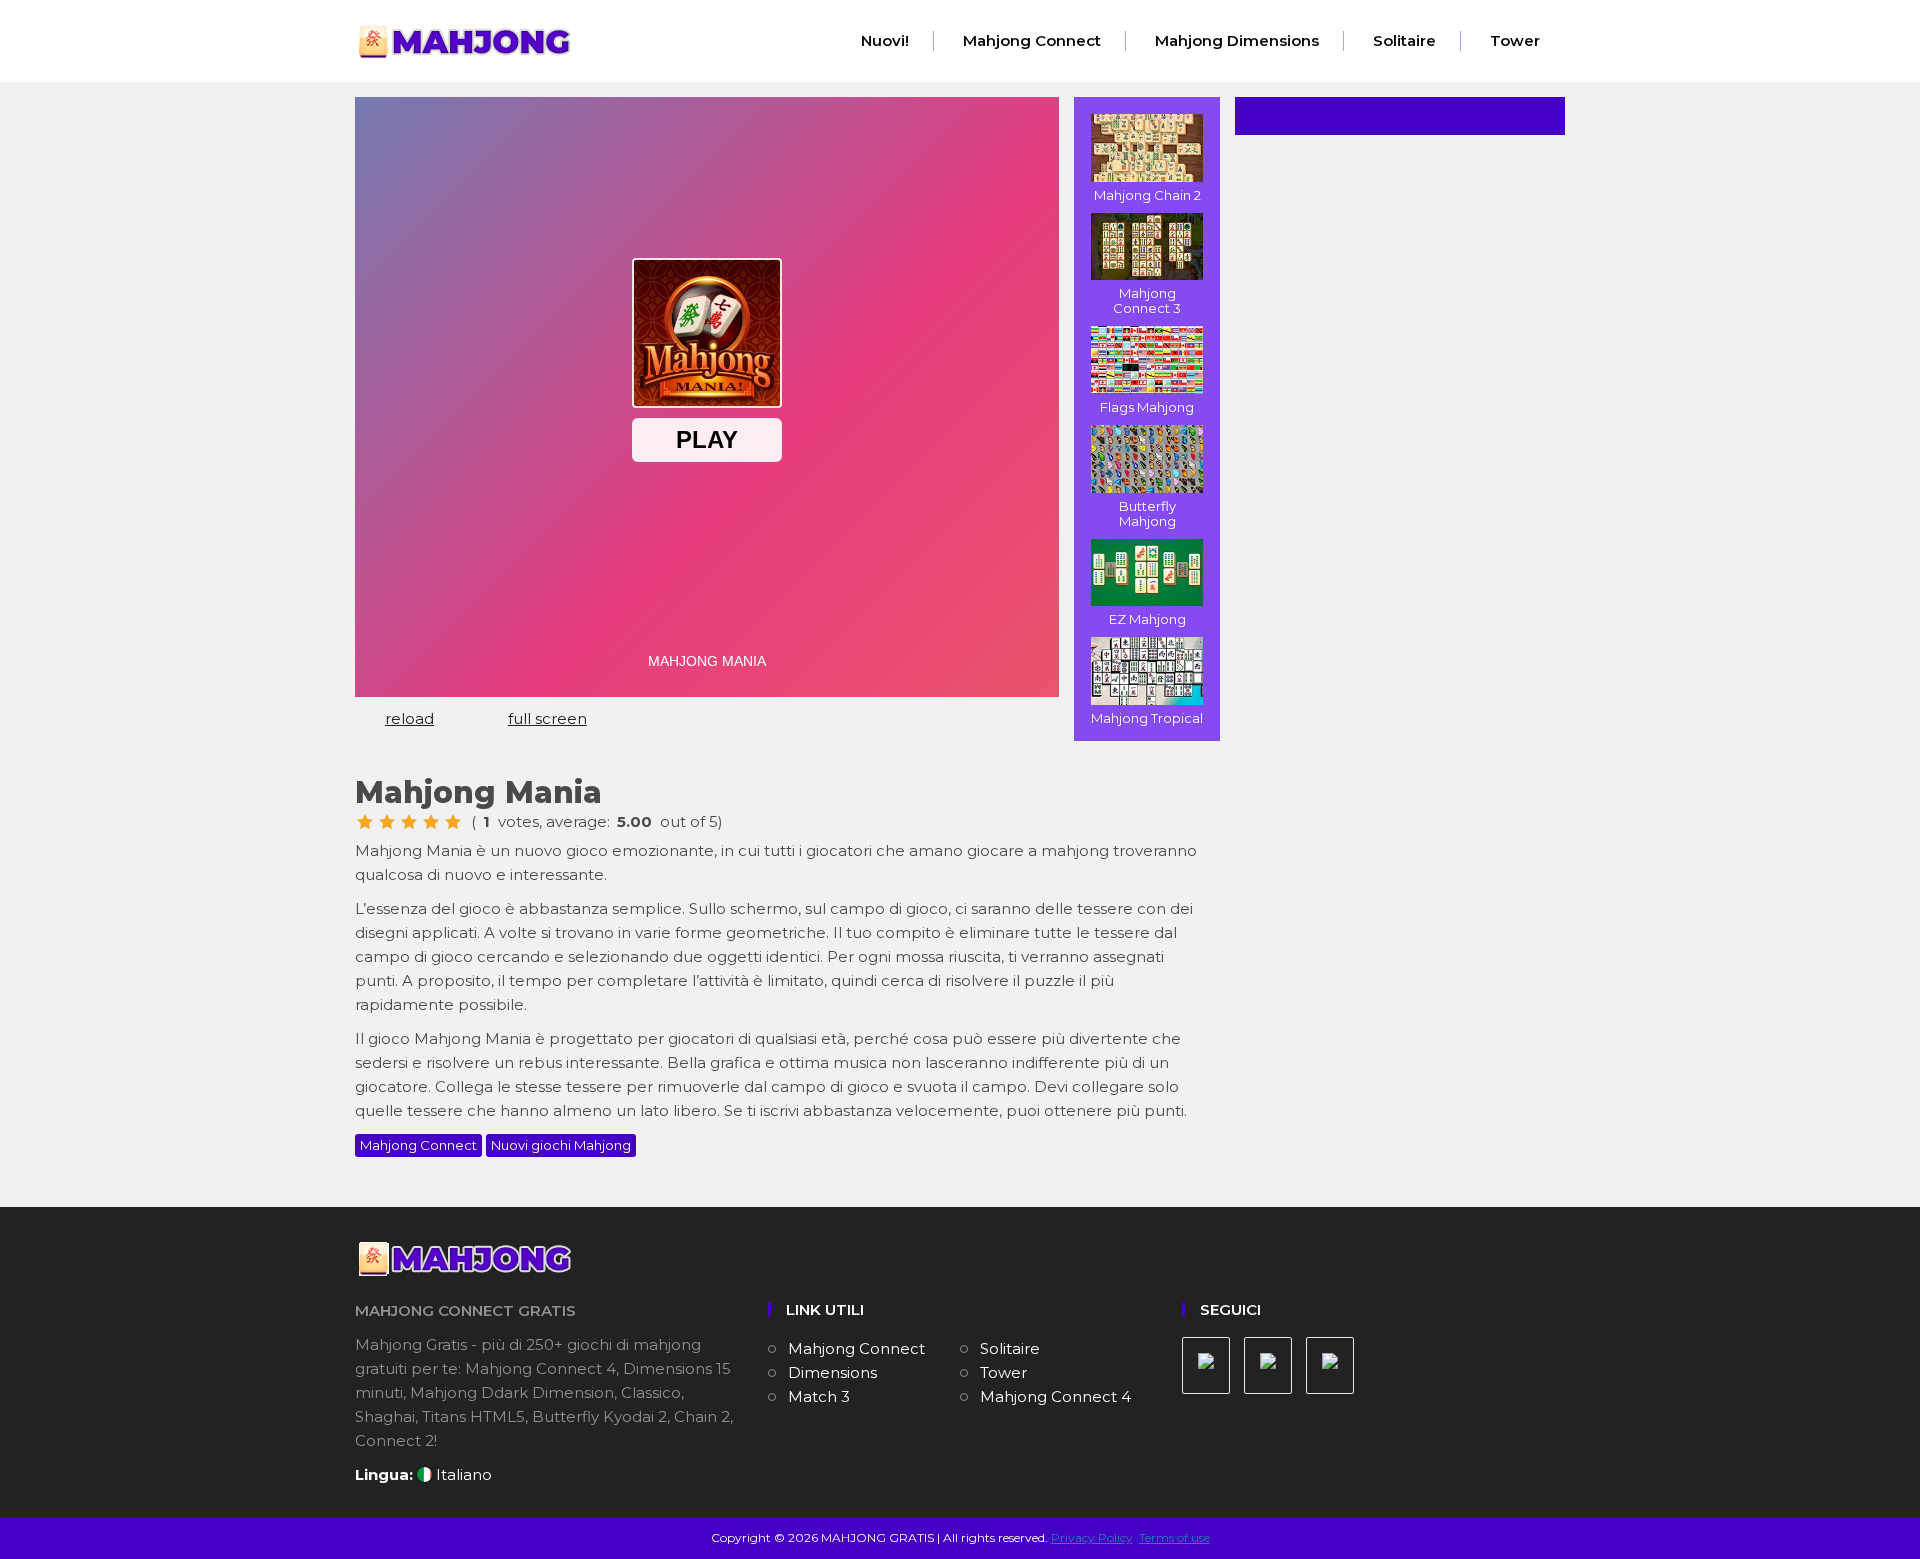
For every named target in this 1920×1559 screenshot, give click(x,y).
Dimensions (832, 1372)
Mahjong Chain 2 (1147, 195)
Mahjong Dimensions (1237, 40)
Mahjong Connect (1032, 40)
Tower (1515, 40)
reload (409, 718)
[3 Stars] (409, 822)
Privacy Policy (1092, 1537)
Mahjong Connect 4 (1055, 1396)
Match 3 (819, 1396)
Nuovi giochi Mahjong (561, 1145)
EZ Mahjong (1147, 619)
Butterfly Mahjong (1147, 513)
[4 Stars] (431, 822)
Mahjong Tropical (1147, 718)
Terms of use (1174, 1537)
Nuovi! (885, 40)
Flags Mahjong (1147, 407)
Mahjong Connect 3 (1147, 300)
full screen (547, 718)
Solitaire (1404, 40)
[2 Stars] (387, 822)
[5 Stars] (453, 822)
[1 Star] (365, 822)
